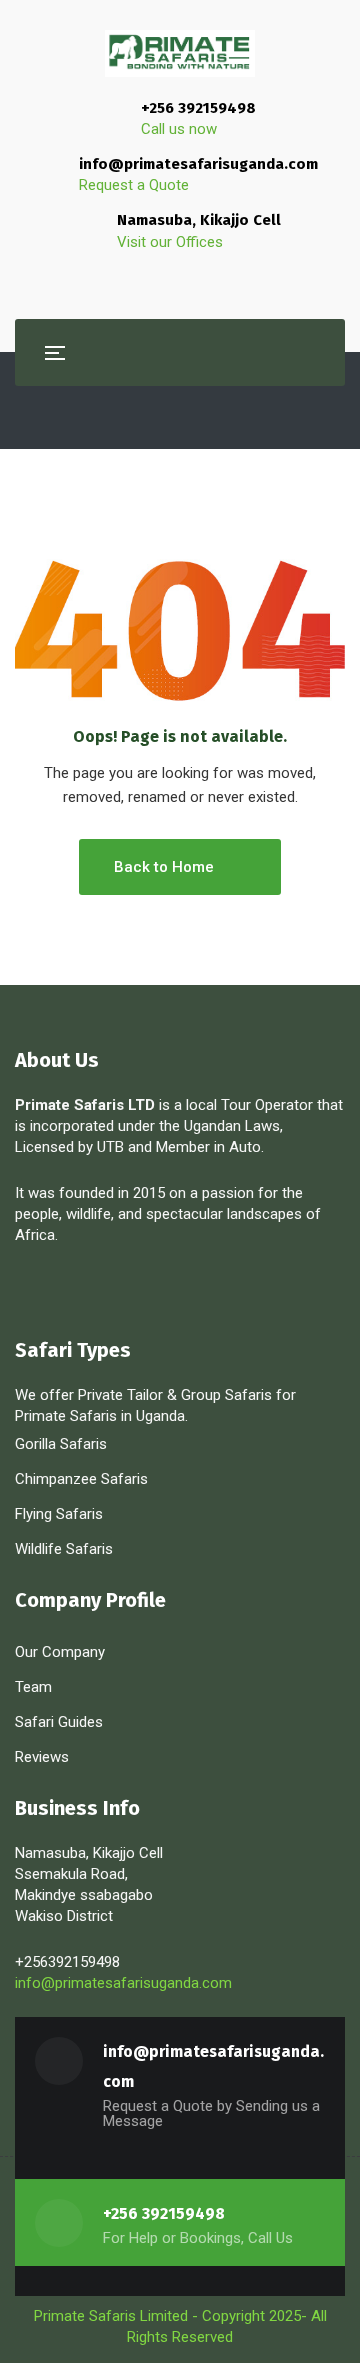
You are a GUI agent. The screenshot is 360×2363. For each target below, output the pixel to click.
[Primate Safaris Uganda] (180, 53)
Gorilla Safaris (61, 1444)
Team (33, 1687)
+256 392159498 (198, 108)
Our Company (60, 1652)
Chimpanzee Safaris (81, 1479)
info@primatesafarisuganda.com (198, 164)
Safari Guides (59, 1722)
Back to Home (164, 867)
